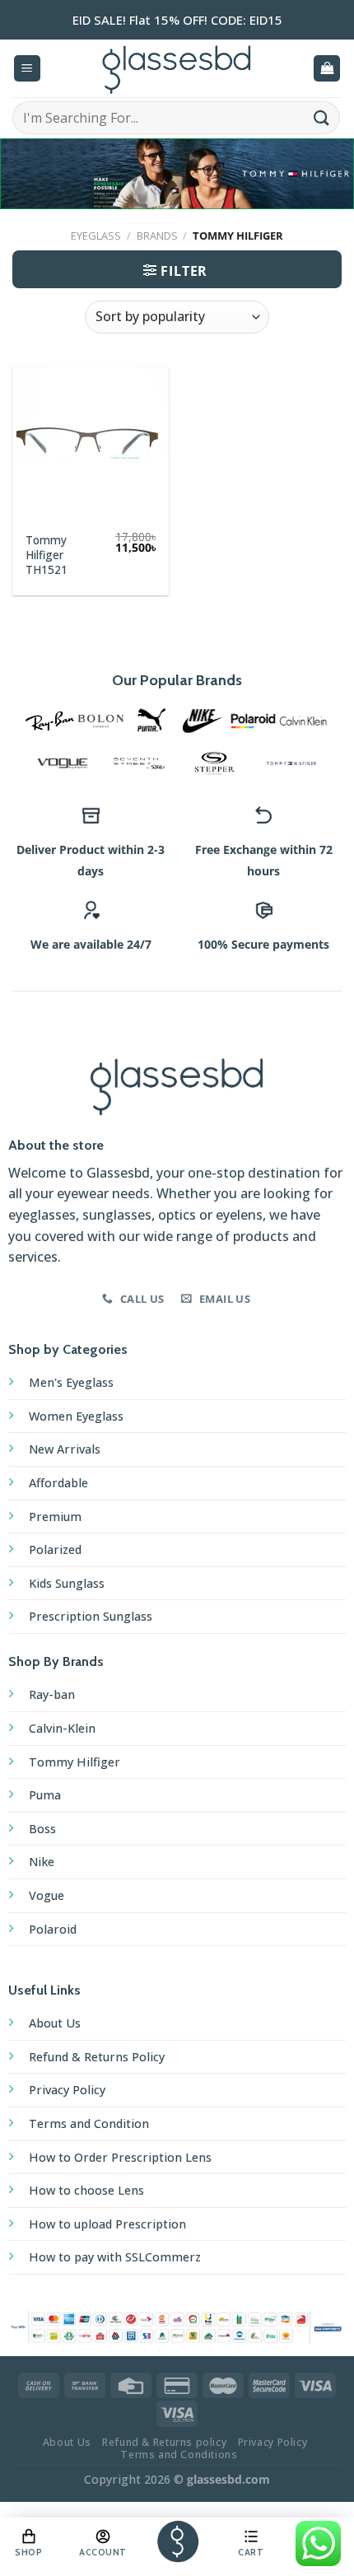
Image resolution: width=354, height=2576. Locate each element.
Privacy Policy (67, 2090)
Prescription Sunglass (91, 1616)
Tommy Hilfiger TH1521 (47, 555)
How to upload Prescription (107, 2224)
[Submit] (322, 117)
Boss (42, 1829)
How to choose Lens (86, 2190)
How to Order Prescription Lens (120, 2157)
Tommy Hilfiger (75, 1762)
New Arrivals (65, 1449)
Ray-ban (52, 1694)
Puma (45, 1795)
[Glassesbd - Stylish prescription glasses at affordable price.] (177, 68)
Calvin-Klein (62, 1728)
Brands (157, 236)
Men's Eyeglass (71, 1382)
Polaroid (53, 1929)
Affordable (58, 1483)
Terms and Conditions (179, 2455)
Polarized (55, 1549)
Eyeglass (96, 236)
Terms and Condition (89, 2123)
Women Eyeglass (76, 1416)
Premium (55, 1517)
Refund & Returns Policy (97, 2057)
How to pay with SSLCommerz (115, 2257)
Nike (42, 1862)
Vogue (47, 1895)
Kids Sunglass (67, 1583)
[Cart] (327, 69)
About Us (55, 2023)
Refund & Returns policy (164, 2442)
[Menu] (27, 69)
